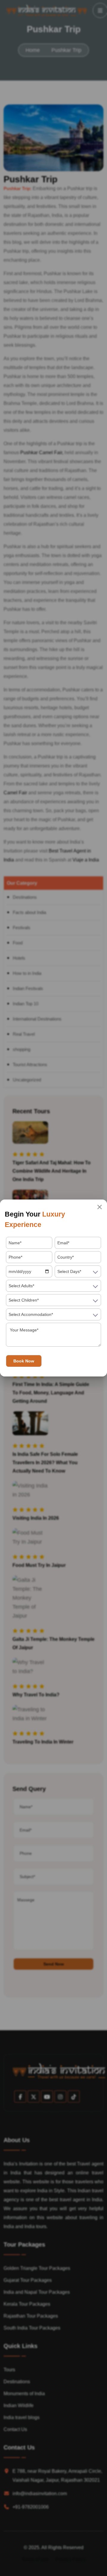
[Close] (100, 1207)
